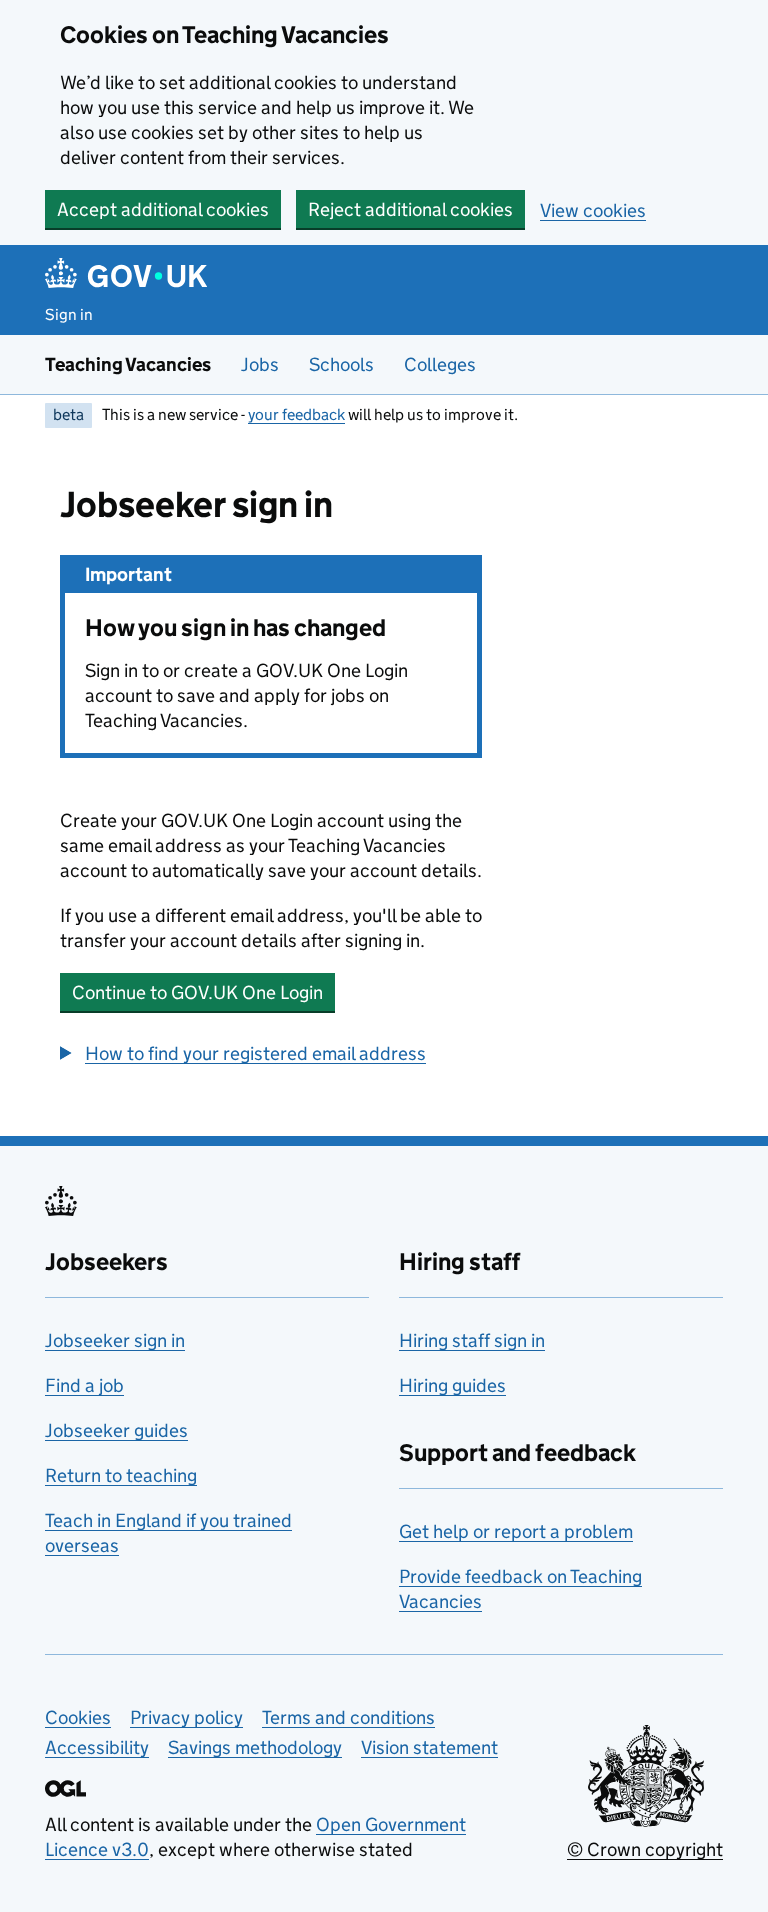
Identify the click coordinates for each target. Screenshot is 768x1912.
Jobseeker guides (116, 1430)
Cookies (78, 1717)
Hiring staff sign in (472, 1340)
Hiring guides (452, 1385)
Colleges (440, 364)
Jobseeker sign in (115, 1340)
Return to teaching (121, 1475)
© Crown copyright (645, 1849)
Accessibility (97, 1747)
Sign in (69, 314)
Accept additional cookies (163, 209)
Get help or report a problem (516, 1531)
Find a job (84, 1385)
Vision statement (429, 1747)
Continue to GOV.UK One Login (197, 992)
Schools (341, 364)
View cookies (593, 210)
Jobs (260, 364)
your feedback (296, 414)
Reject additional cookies (410, 209)
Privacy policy (186, 1717)
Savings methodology (255, 1747)
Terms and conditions (348, 1717)
